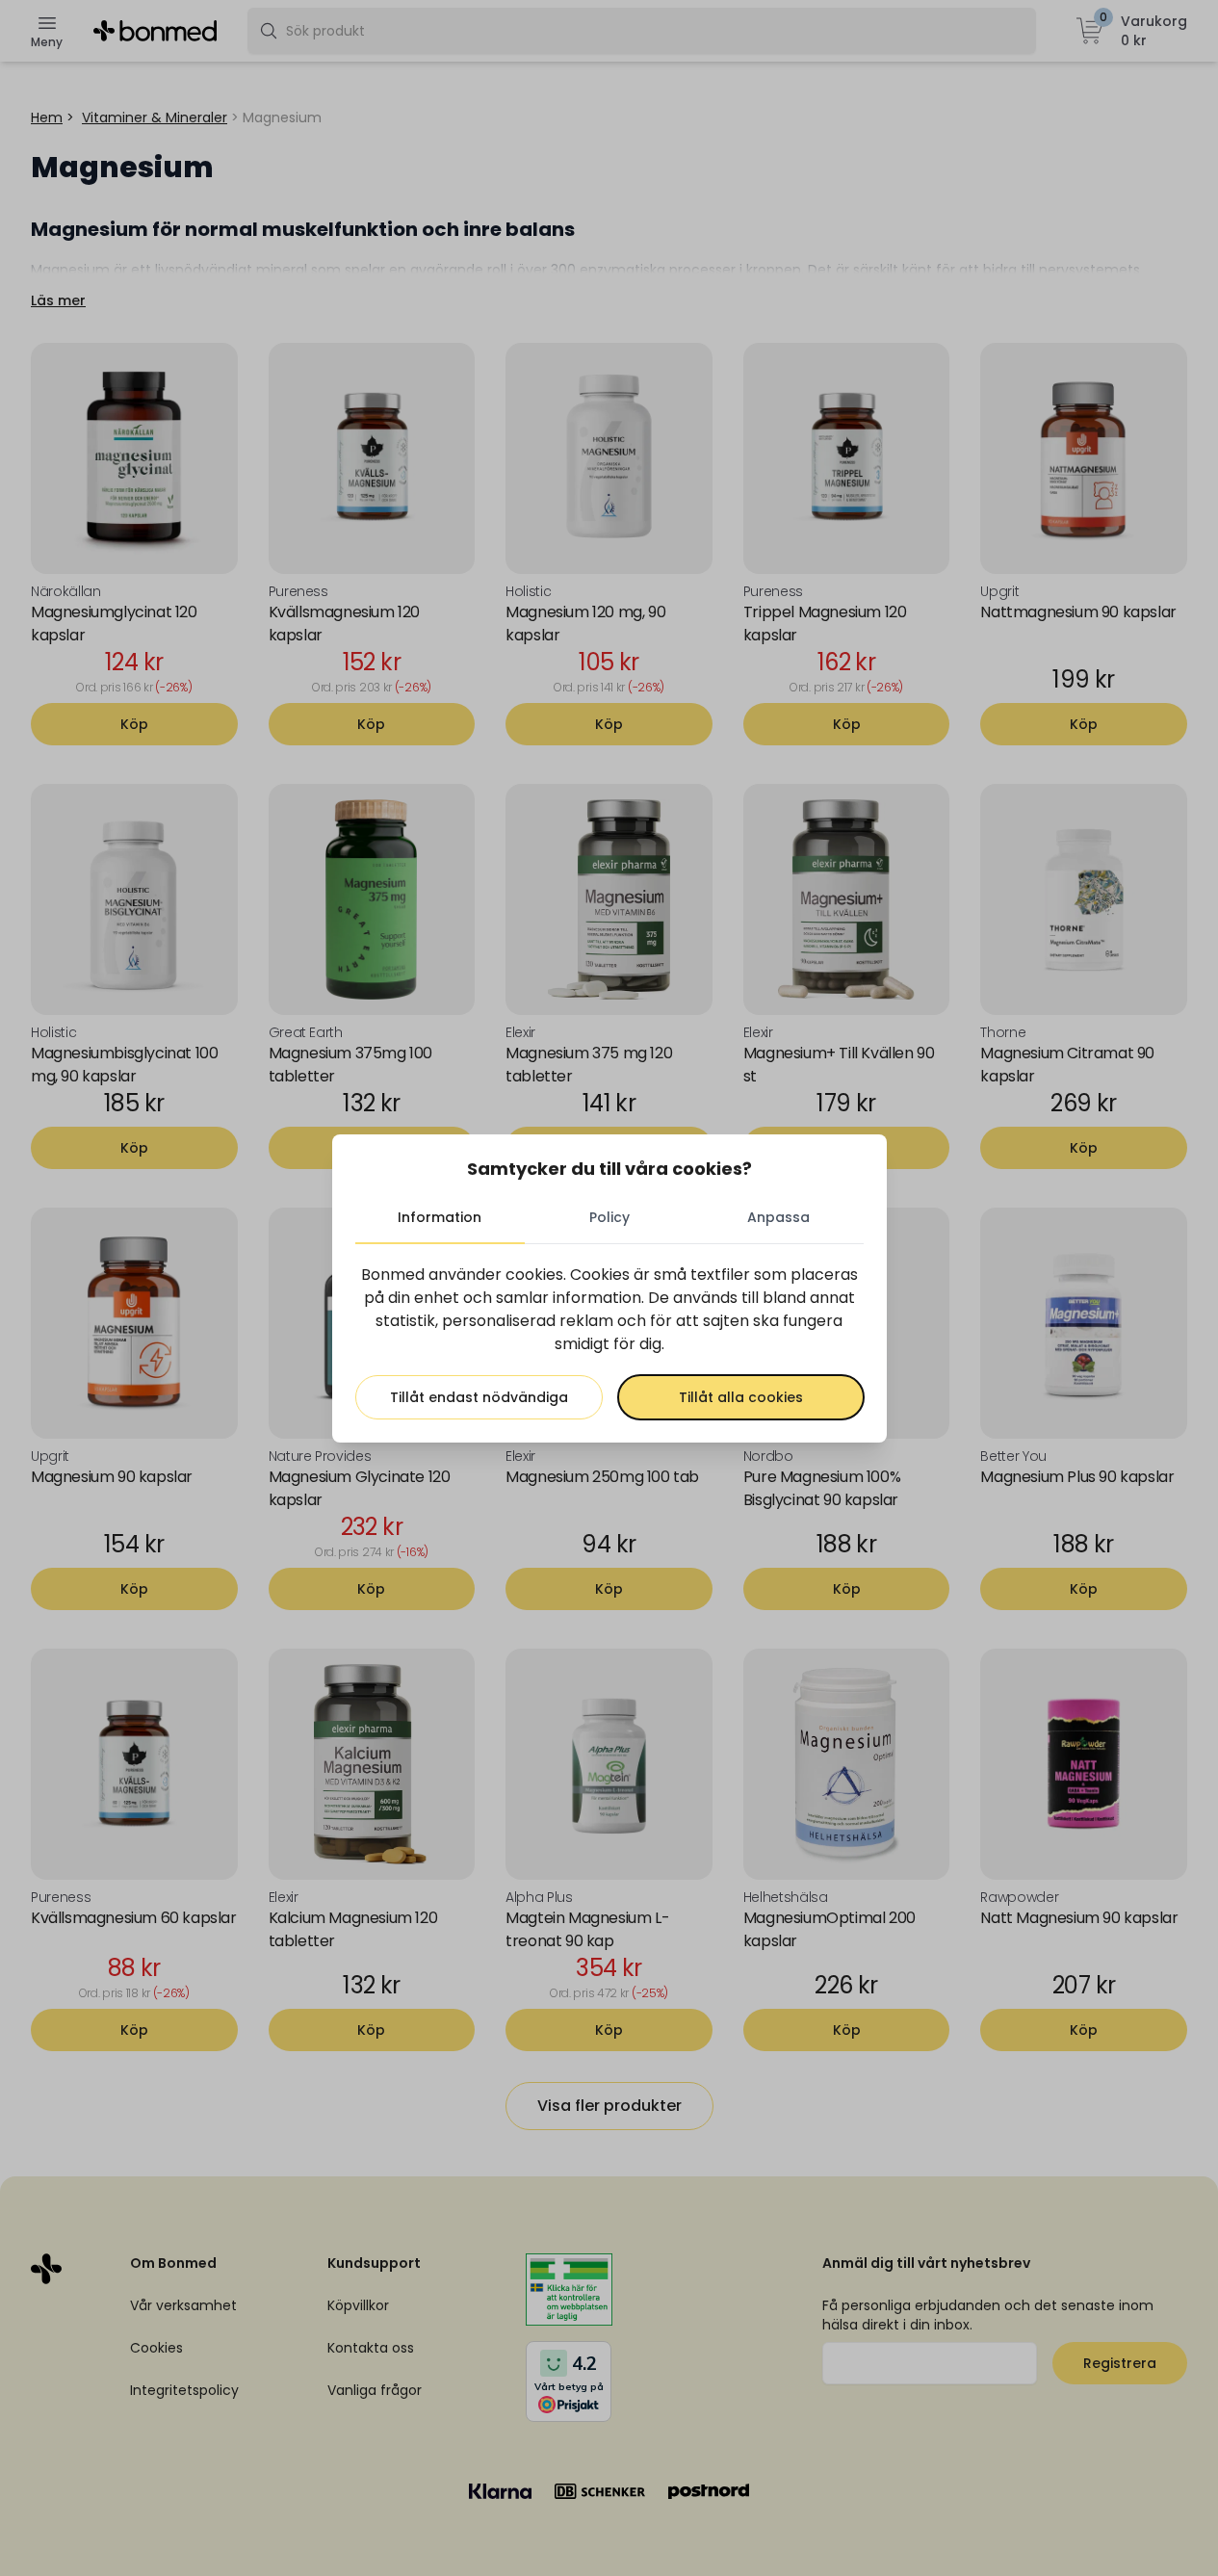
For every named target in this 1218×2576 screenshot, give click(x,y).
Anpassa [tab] (778, 1217)
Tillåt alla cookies (741, 1397)
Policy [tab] (609, 1217)
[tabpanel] (609, 1341)
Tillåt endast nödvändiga (479, 1397)
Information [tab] (440, 1217)
